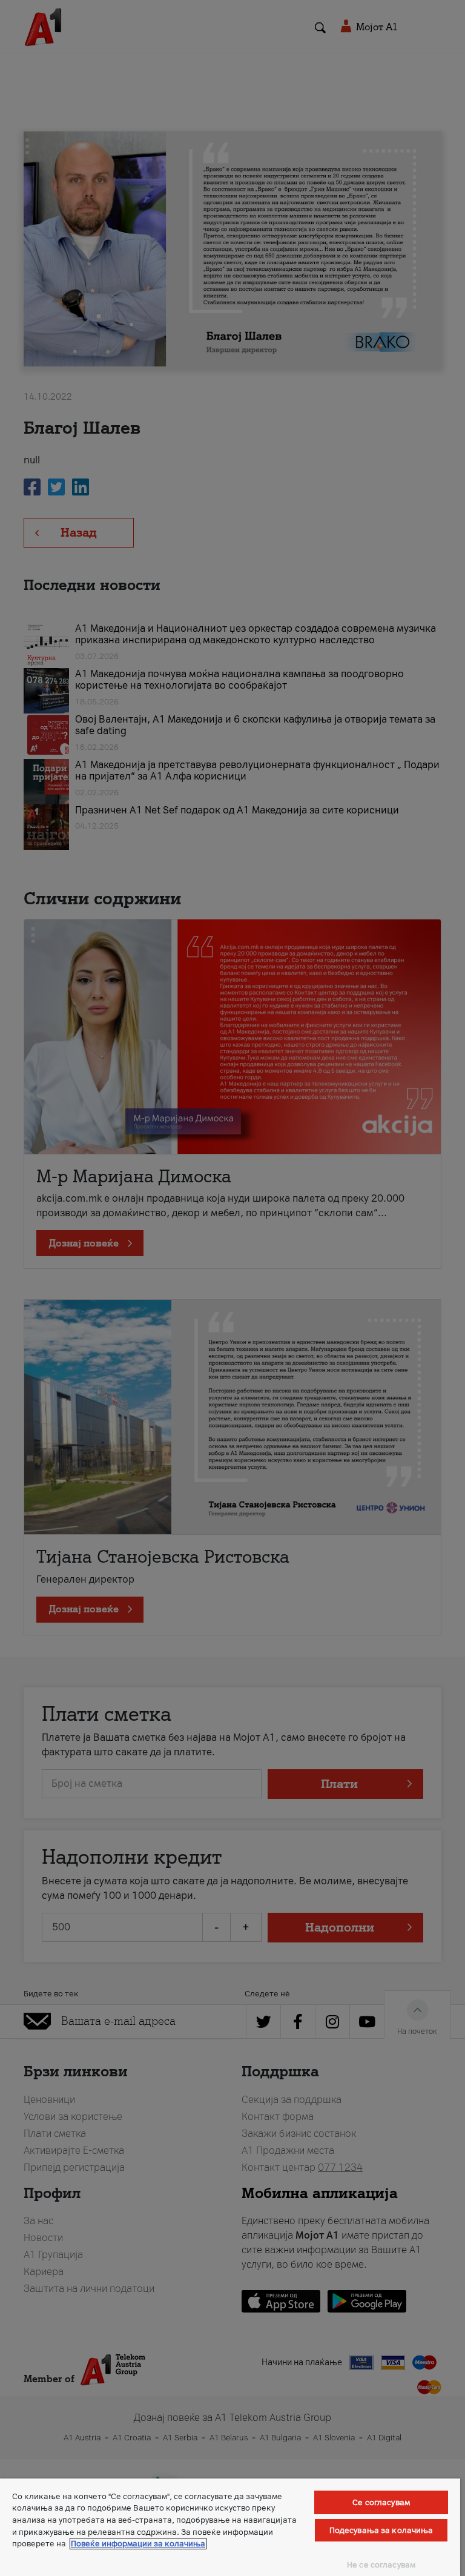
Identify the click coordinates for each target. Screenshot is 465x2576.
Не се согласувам (381, 2565)
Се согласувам (381, 2502)
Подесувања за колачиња (381, 2530)
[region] (230, 2527)
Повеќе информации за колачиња (138, 2544)
